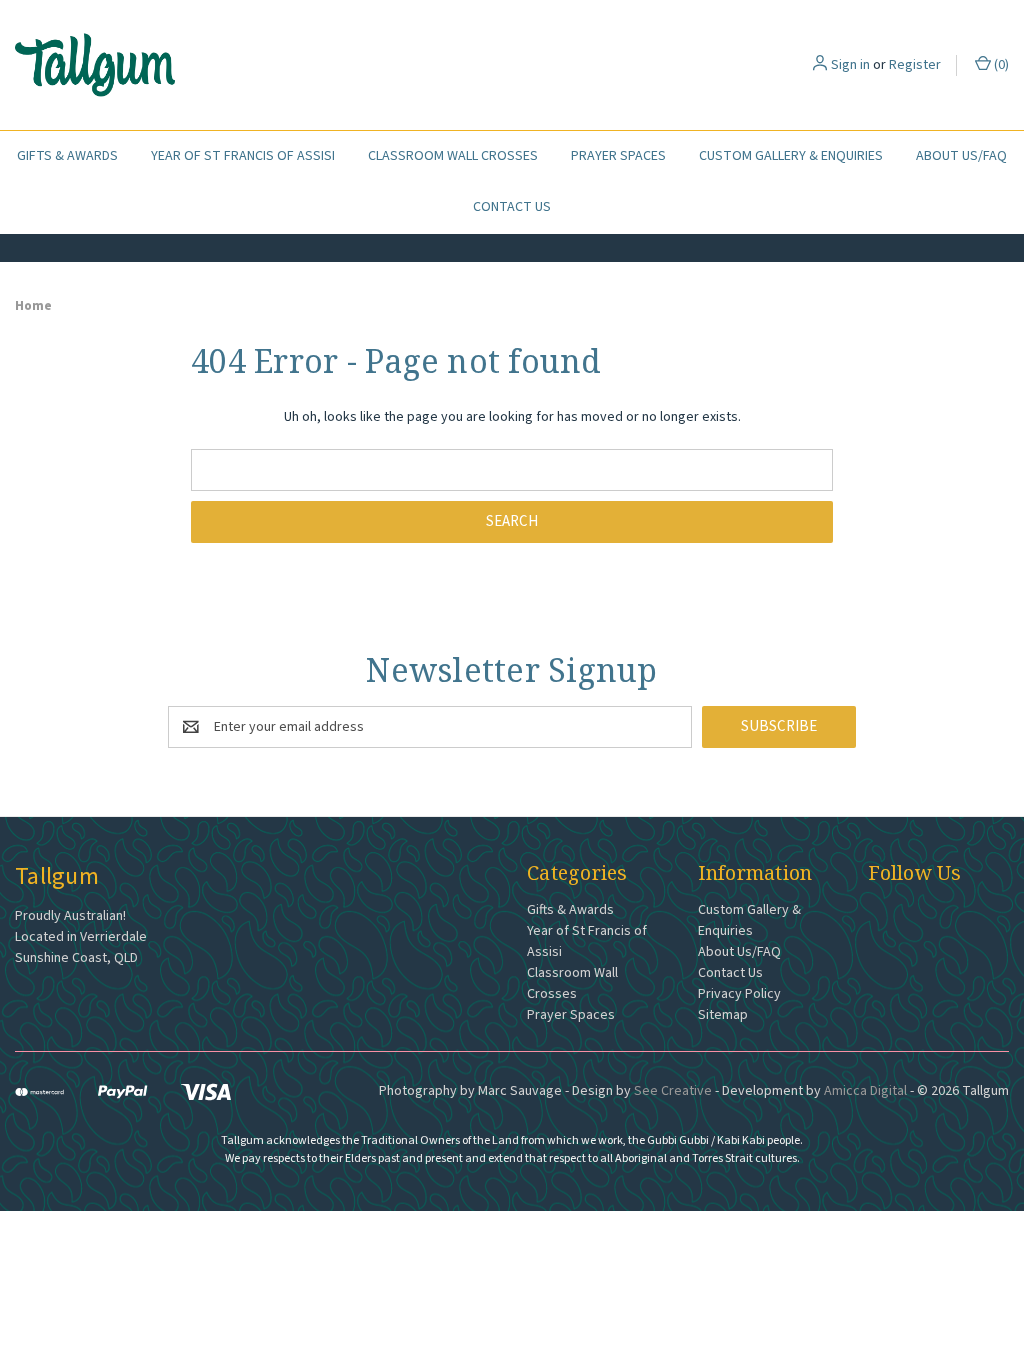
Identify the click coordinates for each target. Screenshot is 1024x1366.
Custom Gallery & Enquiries (791, 156)
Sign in (850, 65)
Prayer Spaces (618, 156)
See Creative (673, 1091)
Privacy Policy (739, 994)
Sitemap (723, 1015)
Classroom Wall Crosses (453, 156)
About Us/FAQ (961, 156)
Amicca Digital (865, 1091)
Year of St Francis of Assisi (243, 156)
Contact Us (512, 207)
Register (915, 65)
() (1000, 65)
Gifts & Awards (67, 156)
